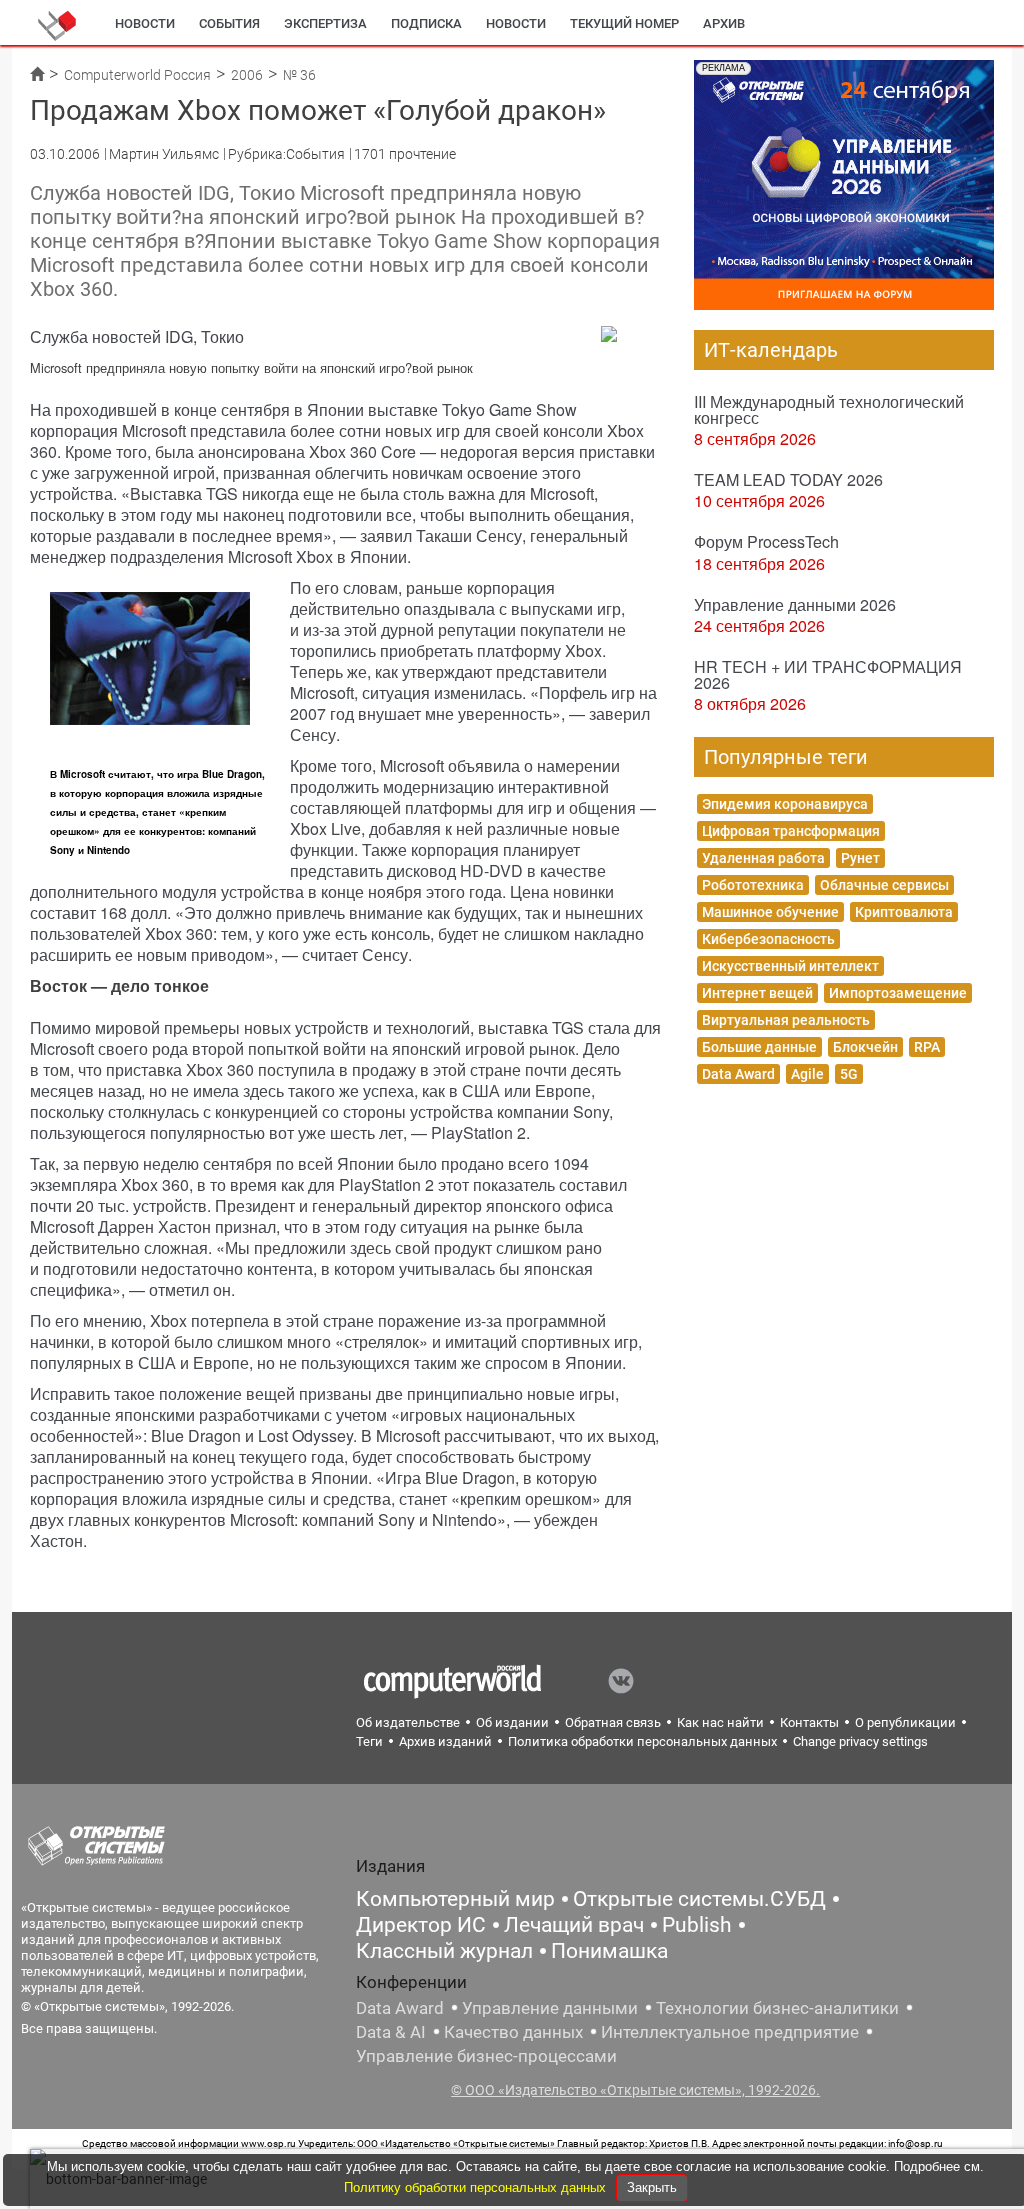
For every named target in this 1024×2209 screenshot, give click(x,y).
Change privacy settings (860, 1741)
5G (849, 1074)
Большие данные (759, 1047)
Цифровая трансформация (791, 831)
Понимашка (609, 1951)
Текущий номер (624, 23)
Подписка (426, 23)
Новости (145, 23)
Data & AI (391, 2032)
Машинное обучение (770, 912)
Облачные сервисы (884, 885)
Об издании (512, 1722)
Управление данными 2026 (795, 604)
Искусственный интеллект (790, 966)
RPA (927, 1047)
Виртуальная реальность (786, 1020)
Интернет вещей (757, 993)
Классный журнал (444, 1951)
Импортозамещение (898, 993)
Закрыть (652, 2187)
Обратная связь (613, 1722)
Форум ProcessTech (766, 541)
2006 (247, 75)
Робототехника (753, 885)
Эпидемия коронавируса (785, 804)
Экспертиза (325, 23)
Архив (724, 23)
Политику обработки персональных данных (477, 2187)
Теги (369, 1741)
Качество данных (513, 2032)
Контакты (809, 1722)
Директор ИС (421, 1925)
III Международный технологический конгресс (829, 409)
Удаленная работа (763, 858)
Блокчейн (865, 1047)
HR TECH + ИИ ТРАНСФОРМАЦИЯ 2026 (828, 674)
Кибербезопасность (768, 939)
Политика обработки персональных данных (642, 1741)
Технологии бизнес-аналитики (777, 2008)
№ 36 (299, 75)
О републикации (905, 1722)
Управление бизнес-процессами (486, 2056)
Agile (807, 1074)
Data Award (738, 1074)
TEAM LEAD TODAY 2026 (788, 479)
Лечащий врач (574, 1925)
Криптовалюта (904, 912)
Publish (697, 1925)
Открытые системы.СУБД (699, 1899)
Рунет (860, 858)
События (229, 23)
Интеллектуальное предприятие (730, 2032)
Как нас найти (720, 1722)
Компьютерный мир (455, 1899)
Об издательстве (408, 1722)
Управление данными (550, 2008)
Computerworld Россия (137, 75)
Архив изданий (445, 1741)
